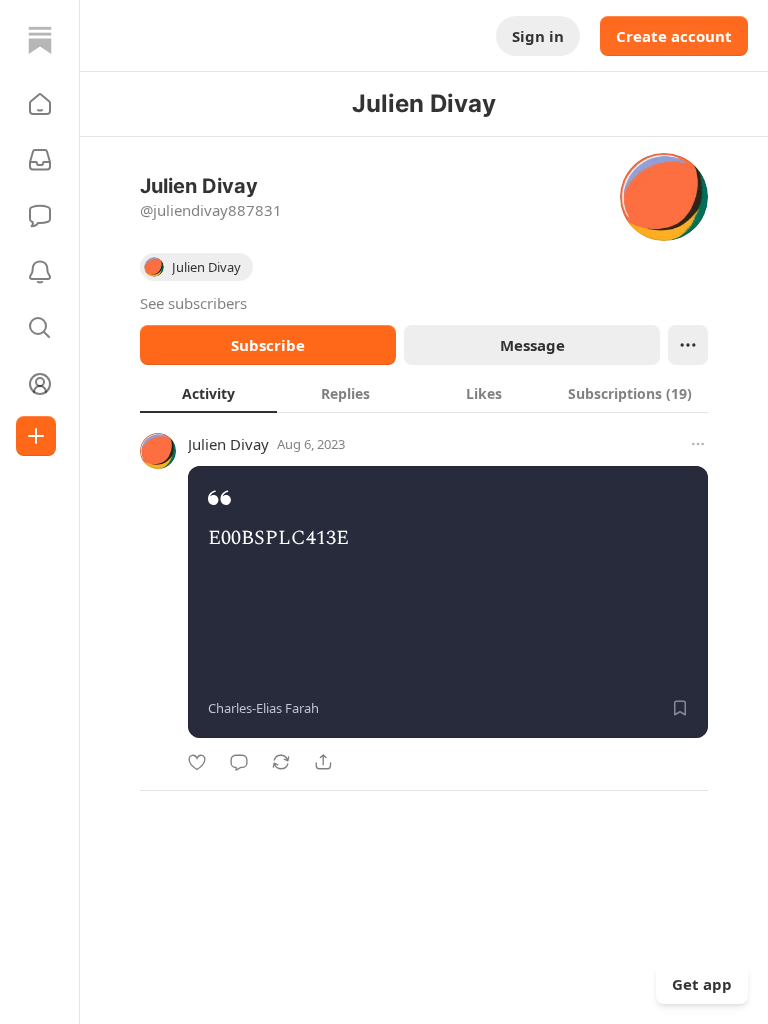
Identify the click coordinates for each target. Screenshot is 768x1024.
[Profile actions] (688, 345)
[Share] (323, 762)
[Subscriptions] (40, 160)
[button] (40, 104)
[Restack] (281, 762)
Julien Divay (228, 444)
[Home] (40, 40)
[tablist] (424, 393)
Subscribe (268, 345)
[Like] (197, 762)
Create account (674, 36)
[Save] (680, 708)
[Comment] (239, 762)
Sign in (538, 36)
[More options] (698, 444)
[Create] (36, 436)
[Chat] (40, 216)
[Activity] (40, 272)
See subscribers (193, 303)
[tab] (208, 393)
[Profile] (40, 384)
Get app (702, 984)
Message (532, 345)
